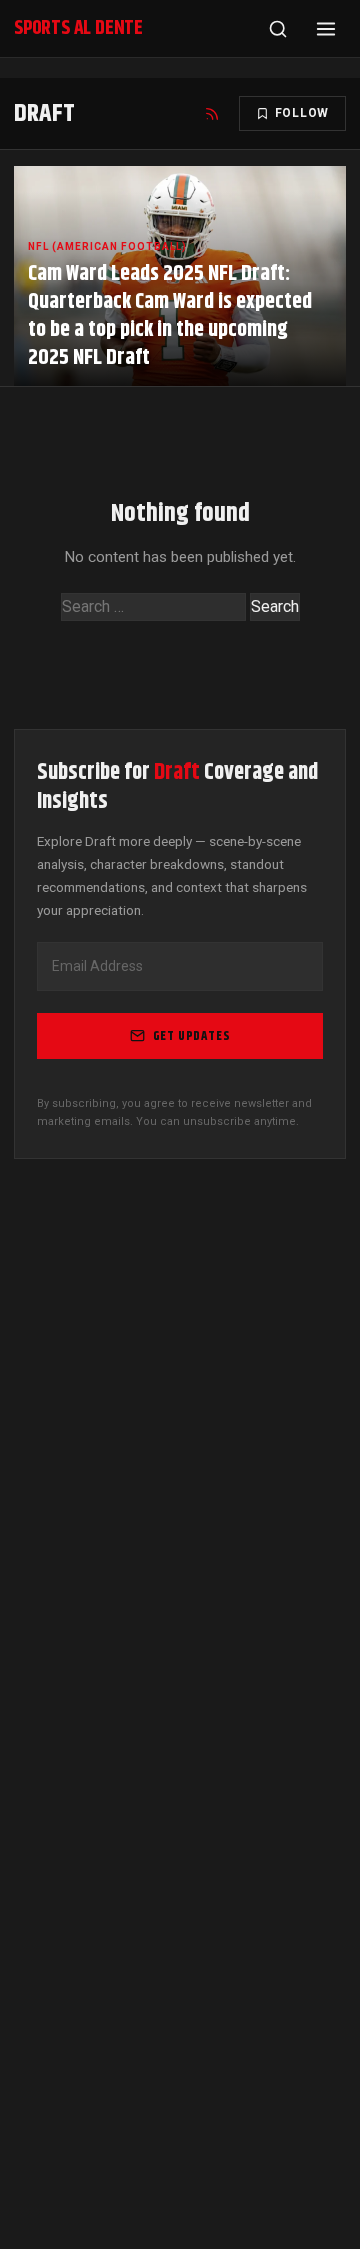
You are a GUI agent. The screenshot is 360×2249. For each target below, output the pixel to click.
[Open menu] (326, 29)
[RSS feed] (212, 114)
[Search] (278, 29)
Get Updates (192, 1036)
